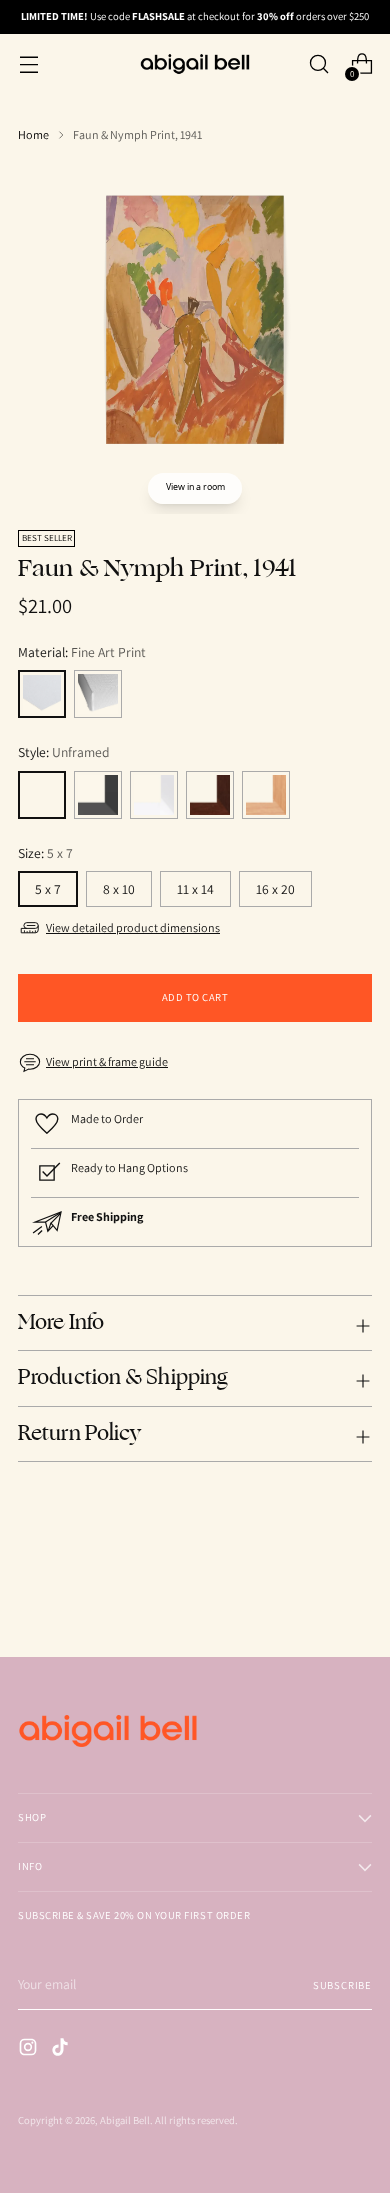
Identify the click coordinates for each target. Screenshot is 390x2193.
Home (33, 134)
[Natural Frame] (266, 795)
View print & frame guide (107, 1061)
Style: (64, 752)
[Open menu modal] (28, 64)
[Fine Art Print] (42, 694)
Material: (82, 652)
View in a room (195, 487)
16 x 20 (275, 889)
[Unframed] (42, 795)
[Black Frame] (98, 795)
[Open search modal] (318, 64)
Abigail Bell (125, 2120)
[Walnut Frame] (210, 795)
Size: (45, 853)
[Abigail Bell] (195, 64)
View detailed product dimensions (133, 927)
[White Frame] (154, 795)
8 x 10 (119, 889)
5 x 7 (48, 889)
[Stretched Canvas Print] (98, 694)
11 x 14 (195, 889)
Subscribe (342, 1985)
